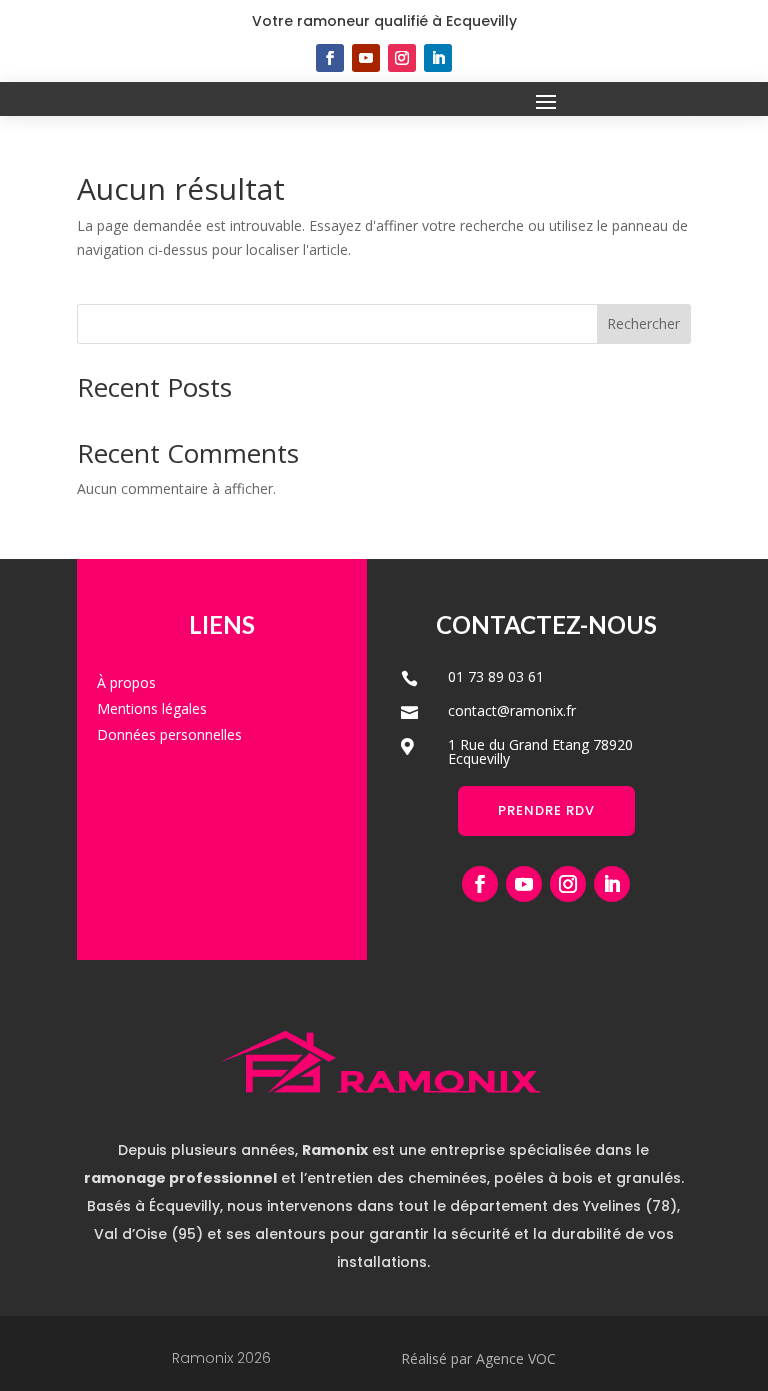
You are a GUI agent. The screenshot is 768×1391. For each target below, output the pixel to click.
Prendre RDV (546, 810)
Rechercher (643, 323)
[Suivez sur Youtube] (366, 58)
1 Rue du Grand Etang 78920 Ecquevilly (540, 751)
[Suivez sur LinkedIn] (438, 58)
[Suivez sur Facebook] (330, 58)
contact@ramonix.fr (512, 710)
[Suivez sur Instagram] (402, 58)
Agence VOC (516, 1358)
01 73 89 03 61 (496, 676)
